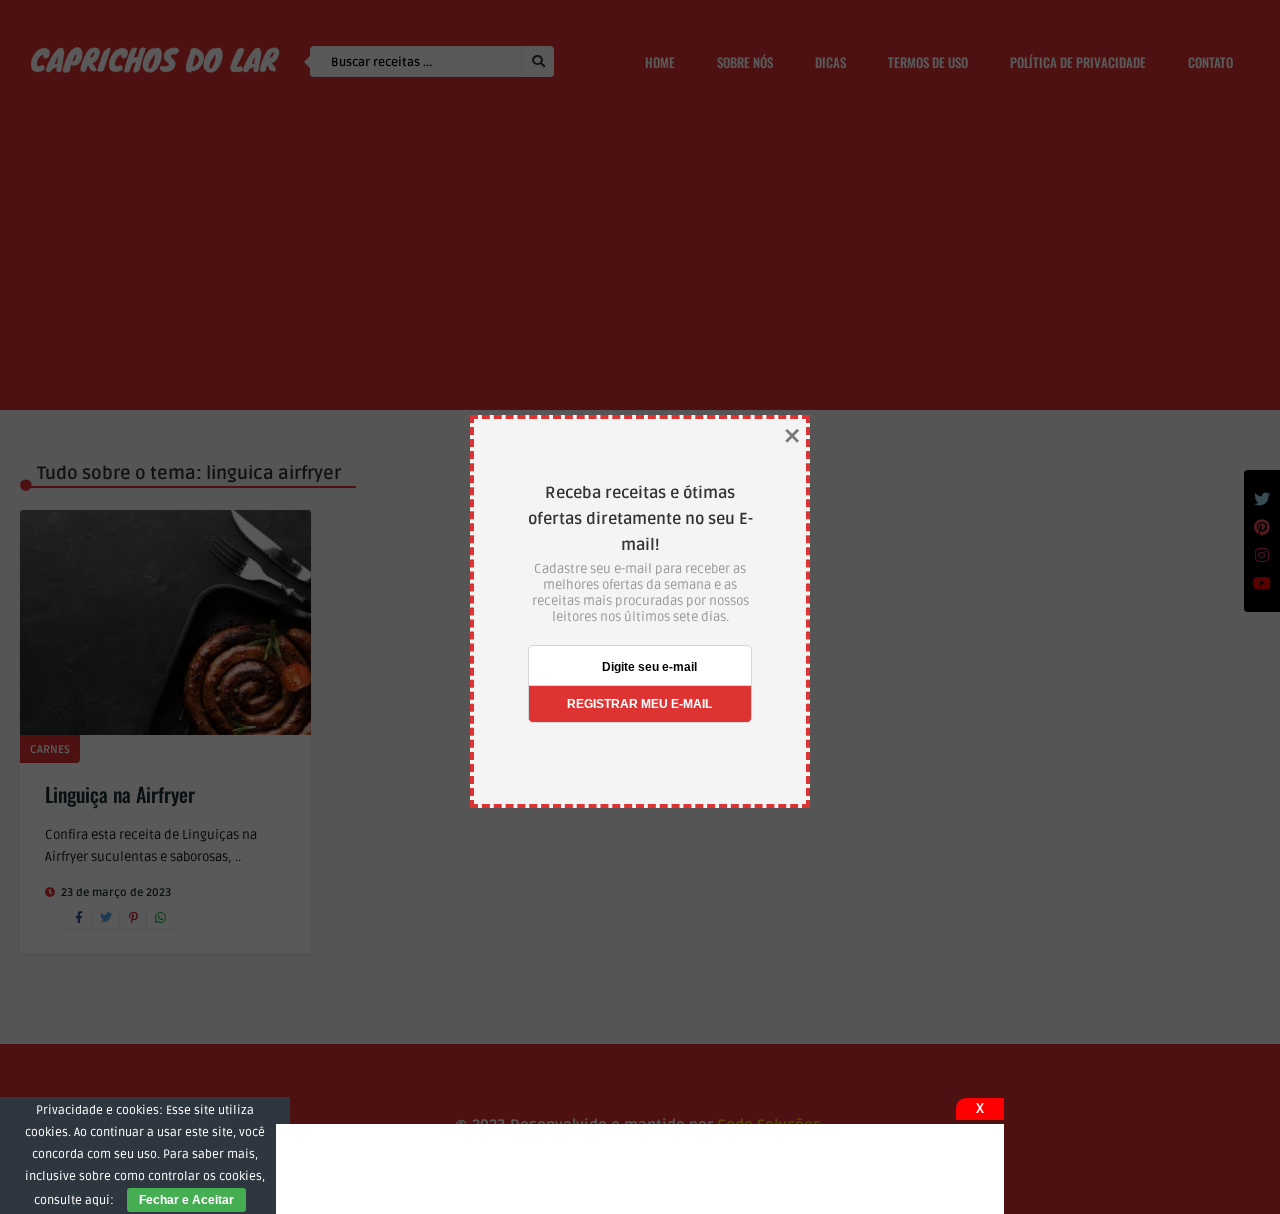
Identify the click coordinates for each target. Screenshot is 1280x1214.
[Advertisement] (640, 1169)
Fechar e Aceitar (186, 1200)
